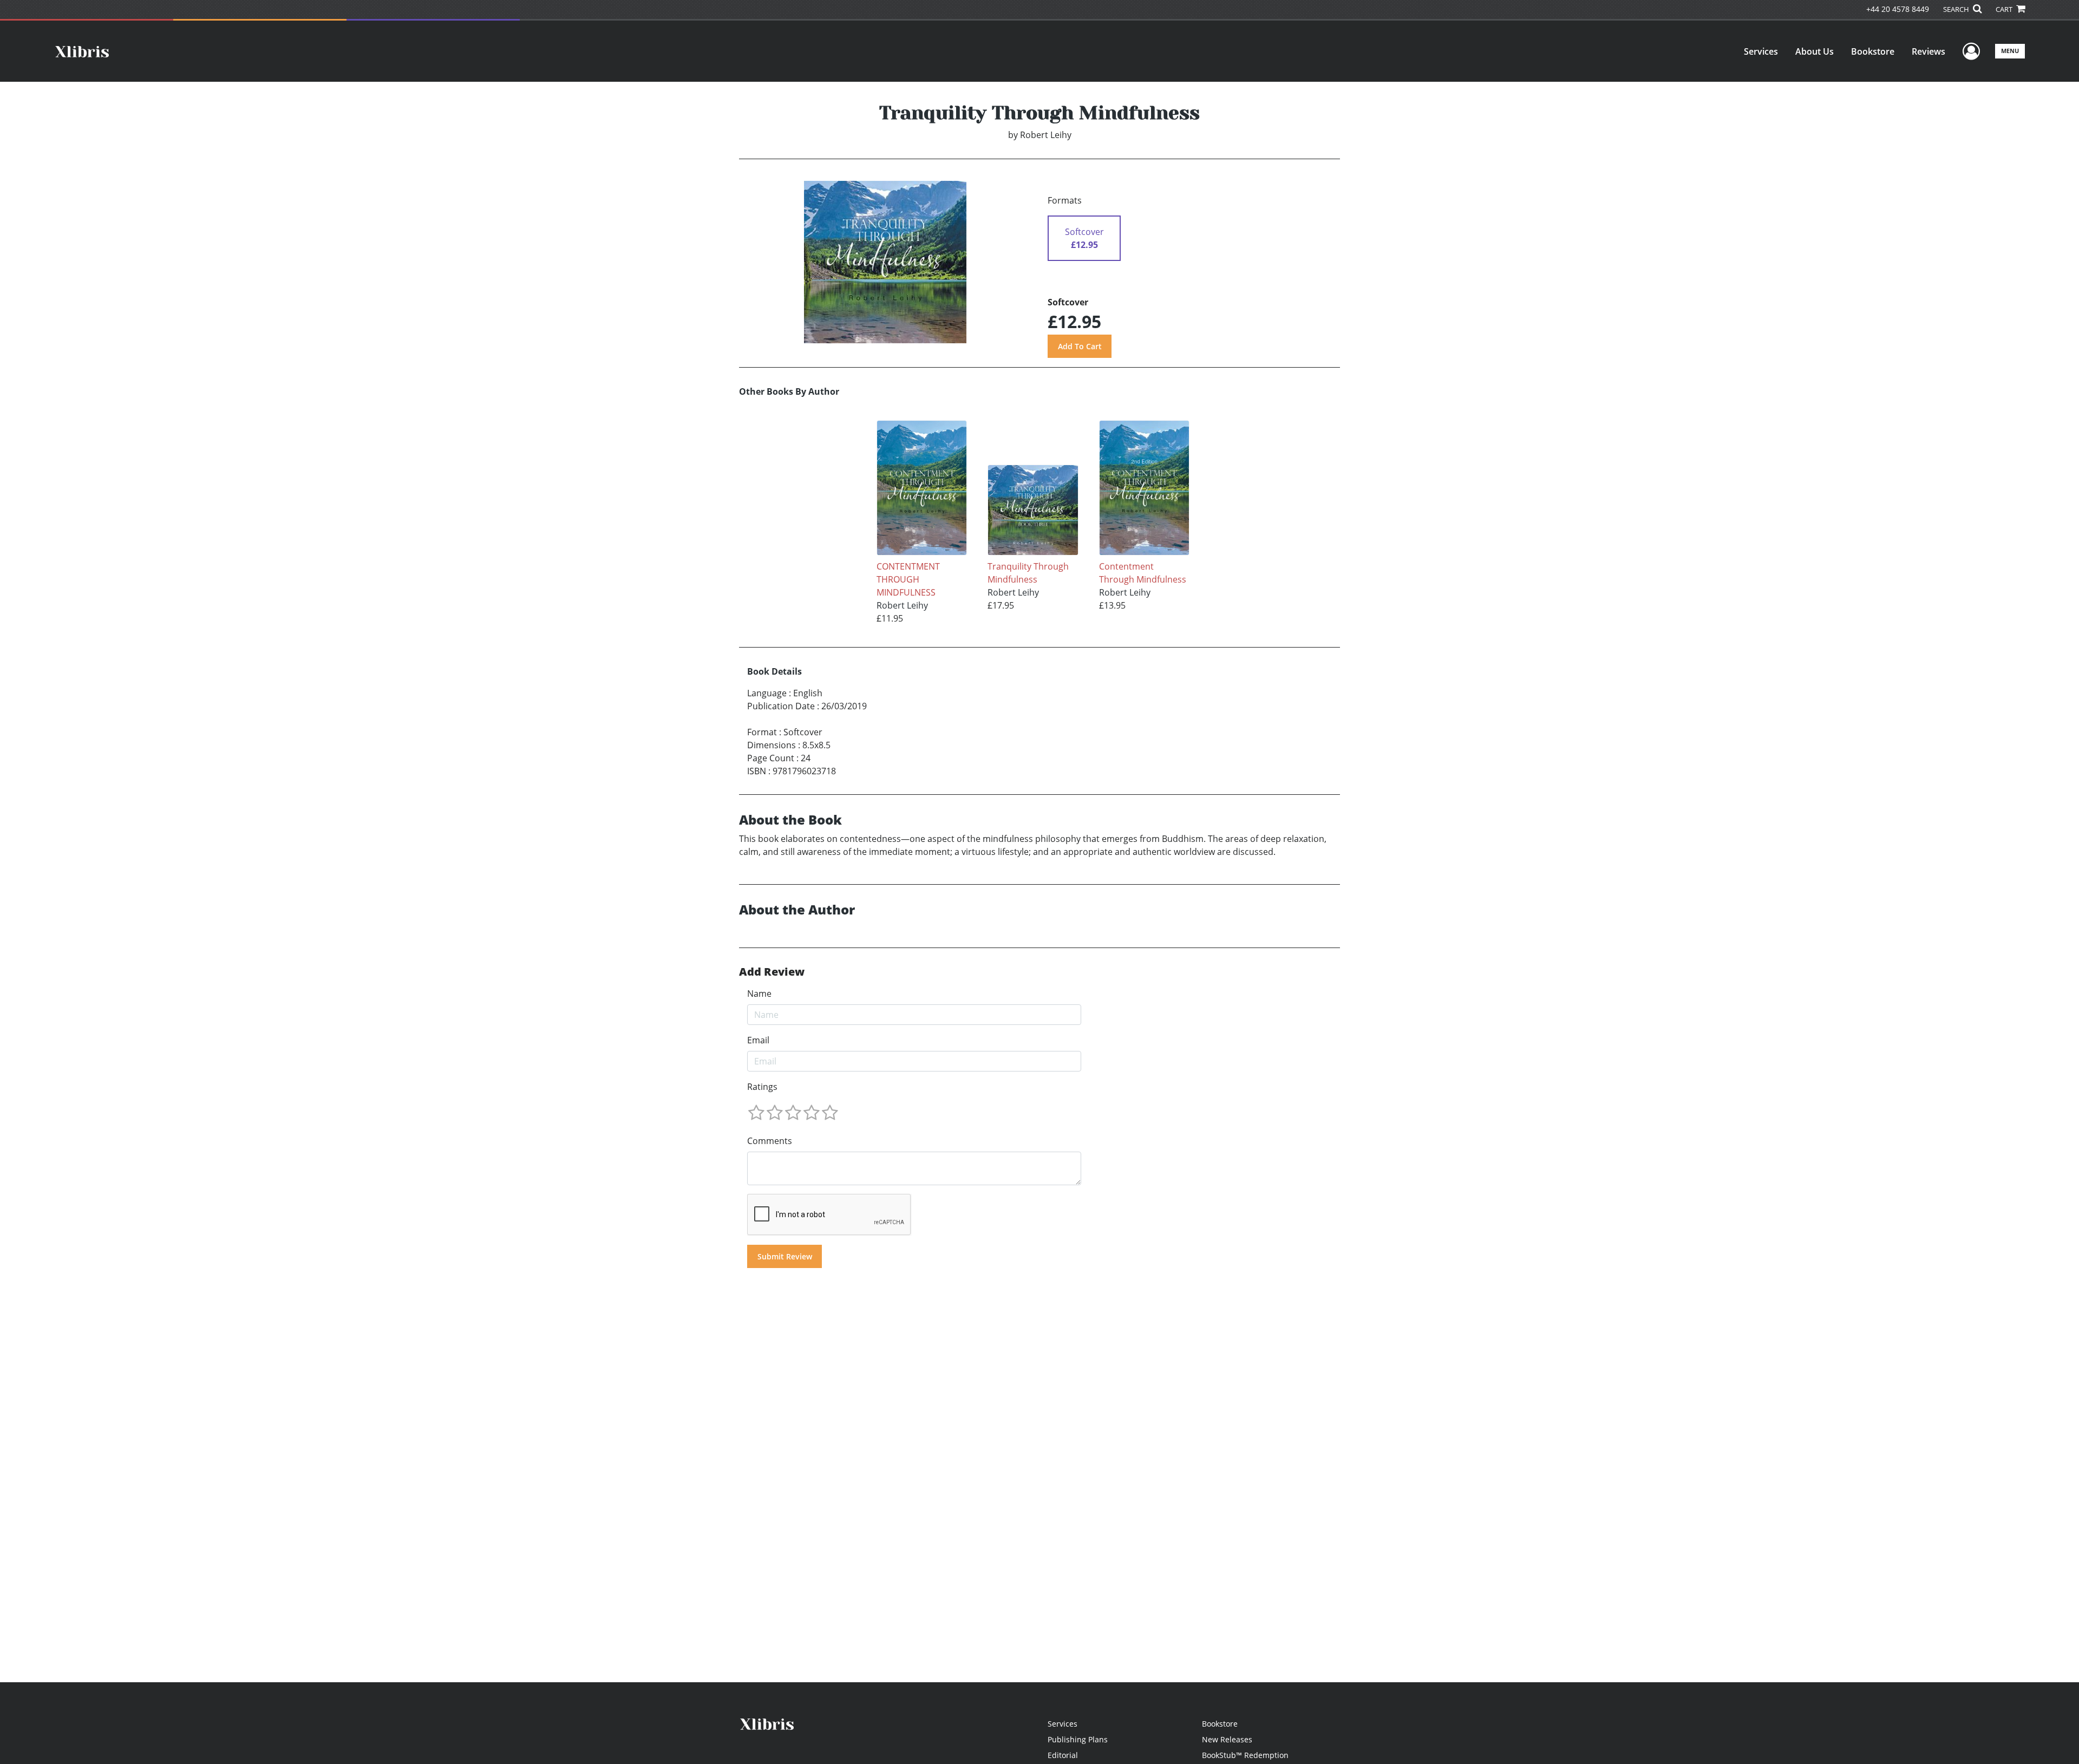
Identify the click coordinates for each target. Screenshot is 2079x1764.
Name (759, 994)
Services (1761, 51)
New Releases (1227, 1739)
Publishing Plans (1078, 1739)
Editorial (1063, 1755)
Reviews (1928, 51)
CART (2005, 9)
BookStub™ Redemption (1245, 1755)
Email (758, 1040)
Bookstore (1873, 51)
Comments (770, 1141)
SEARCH (1957, 9)
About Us (1815, 51)
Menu (2010, 51)
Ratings (762, 1087)
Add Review (772, 972)
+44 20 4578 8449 (1898, 9)
